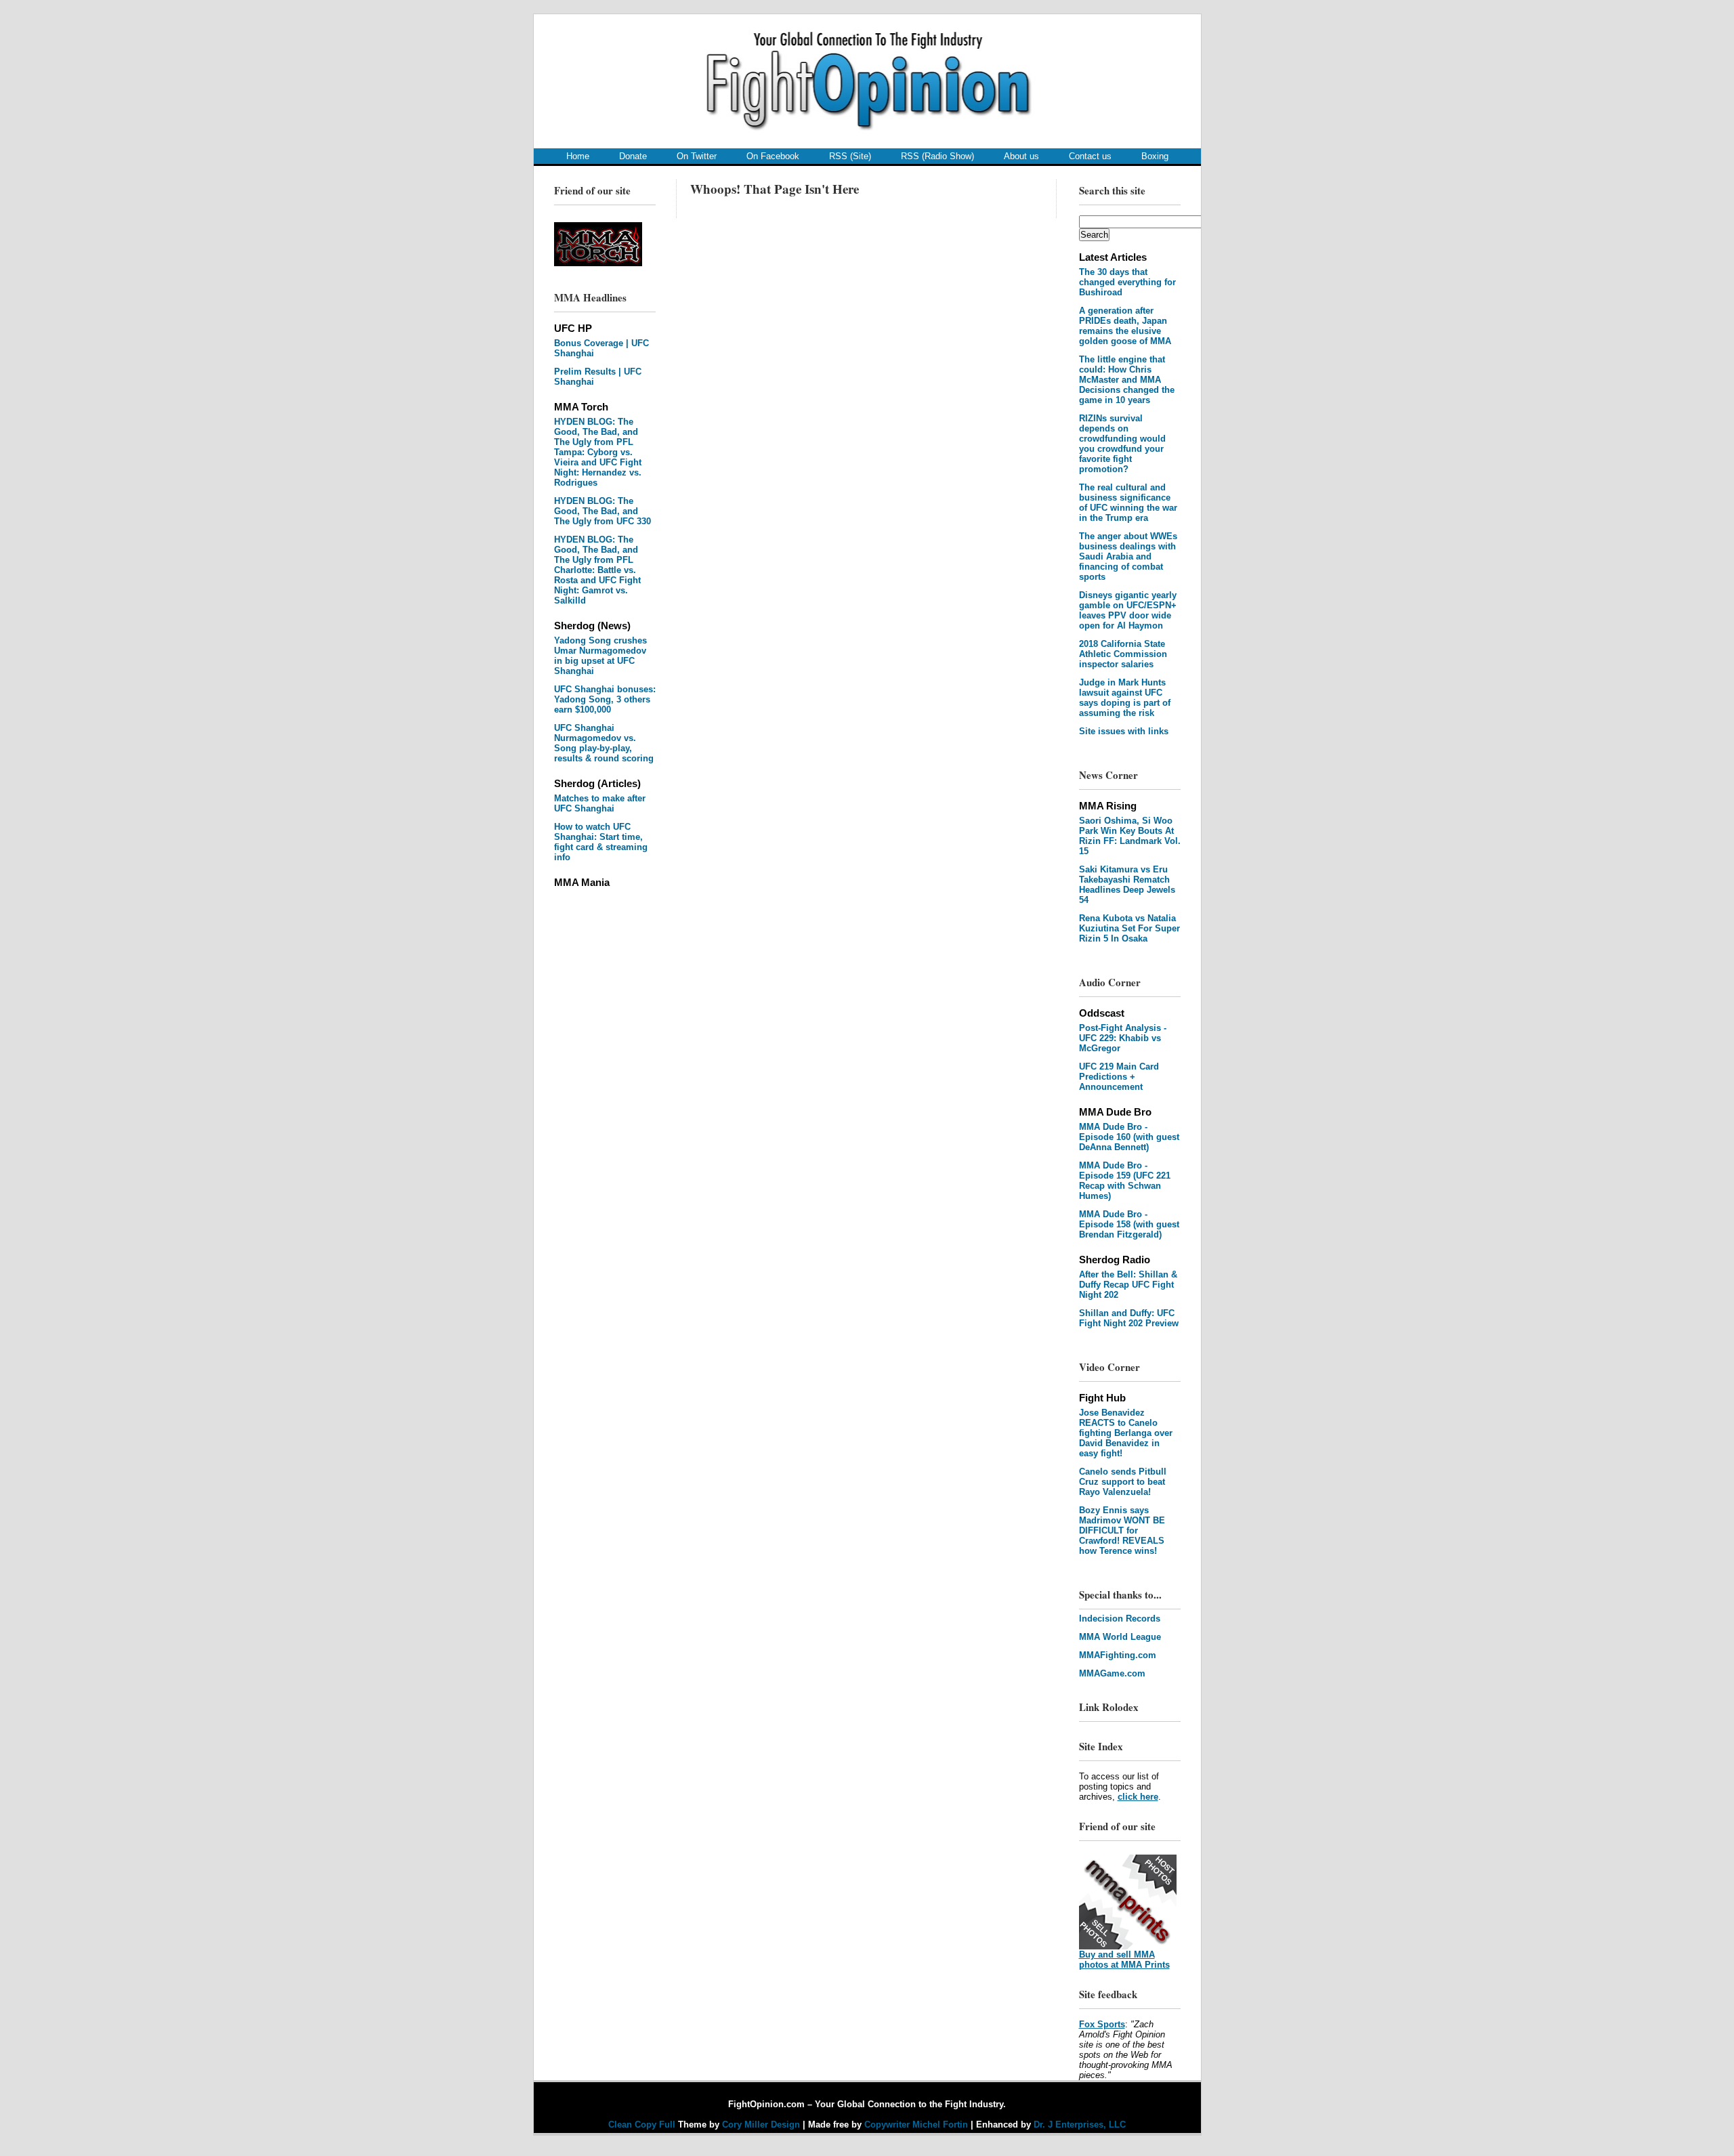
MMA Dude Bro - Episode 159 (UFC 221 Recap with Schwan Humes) (1125, 1181)
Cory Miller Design (761, 2125)
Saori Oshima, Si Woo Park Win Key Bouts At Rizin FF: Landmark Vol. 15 (1130, 836)
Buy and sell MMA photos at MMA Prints (1124, 1960)
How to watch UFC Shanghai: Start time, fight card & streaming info (601, 842)
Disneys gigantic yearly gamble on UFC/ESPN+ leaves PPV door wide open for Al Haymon (1128, 610)
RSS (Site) (850, 156)
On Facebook (773, 156)
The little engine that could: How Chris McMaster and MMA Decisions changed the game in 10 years (1127, 380)
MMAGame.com (1112, 1673)
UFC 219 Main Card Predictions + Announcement (1119, 1077)
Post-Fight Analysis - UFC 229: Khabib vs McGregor (1123, 1038)
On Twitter (697, 156)
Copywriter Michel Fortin (916, 2125)
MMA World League (1120, 1637)
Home (578, 156)
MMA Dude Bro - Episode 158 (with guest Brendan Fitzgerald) (1129, 1224)
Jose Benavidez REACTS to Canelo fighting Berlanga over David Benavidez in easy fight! (1126, 1433)
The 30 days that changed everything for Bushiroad (1127, 282)
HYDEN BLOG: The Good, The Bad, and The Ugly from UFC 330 (602, 511)
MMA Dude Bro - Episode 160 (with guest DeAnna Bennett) (1129, 1137)
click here (1138, 1797)
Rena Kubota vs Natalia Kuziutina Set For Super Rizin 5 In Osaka (1129, 928)
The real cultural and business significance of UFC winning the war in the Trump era (1128, 503)
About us (1021, 156)
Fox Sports (1102, 2024)
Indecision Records (1120, 1619)
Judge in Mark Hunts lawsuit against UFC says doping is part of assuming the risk (1125, 698)
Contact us (1090, 156)
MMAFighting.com (1118, 1655)
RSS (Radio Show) (937, 156)
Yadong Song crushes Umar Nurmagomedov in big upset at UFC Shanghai (600, 656)
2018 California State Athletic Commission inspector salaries (1123, 654)
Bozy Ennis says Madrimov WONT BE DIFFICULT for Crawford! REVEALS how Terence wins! (1122, 1530)
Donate (633, 156)
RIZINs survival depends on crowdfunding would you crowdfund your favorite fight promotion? (1122, 444)
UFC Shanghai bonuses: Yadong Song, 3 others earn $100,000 (605, 699)
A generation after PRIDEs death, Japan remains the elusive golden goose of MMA (1125, 326)
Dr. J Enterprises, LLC (1080, 2125)
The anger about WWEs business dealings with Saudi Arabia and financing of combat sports (1128, 556)
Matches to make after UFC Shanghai (600, 803)
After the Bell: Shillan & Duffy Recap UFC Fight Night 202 (1128, 1285)
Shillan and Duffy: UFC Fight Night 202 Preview (1129, 1318)
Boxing (1155, 156)
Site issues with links (1124, 731)
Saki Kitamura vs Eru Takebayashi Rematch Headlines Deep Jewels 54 (1127, 885)
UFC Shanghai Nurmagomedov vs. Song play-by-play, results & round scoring (604, 743)
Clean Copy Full (643, 2125)
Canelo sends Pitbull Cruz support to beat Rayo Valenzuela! (1123, 1482)
